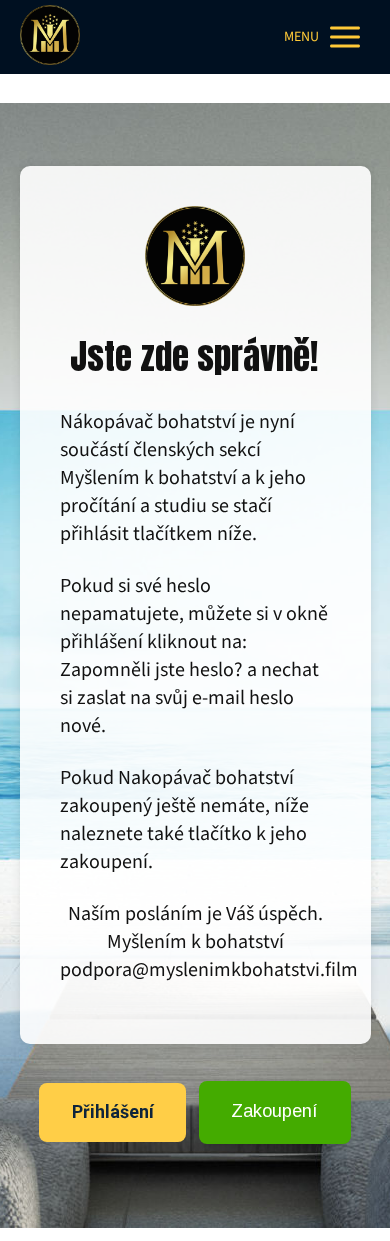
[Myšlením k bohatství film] (50, 37)
